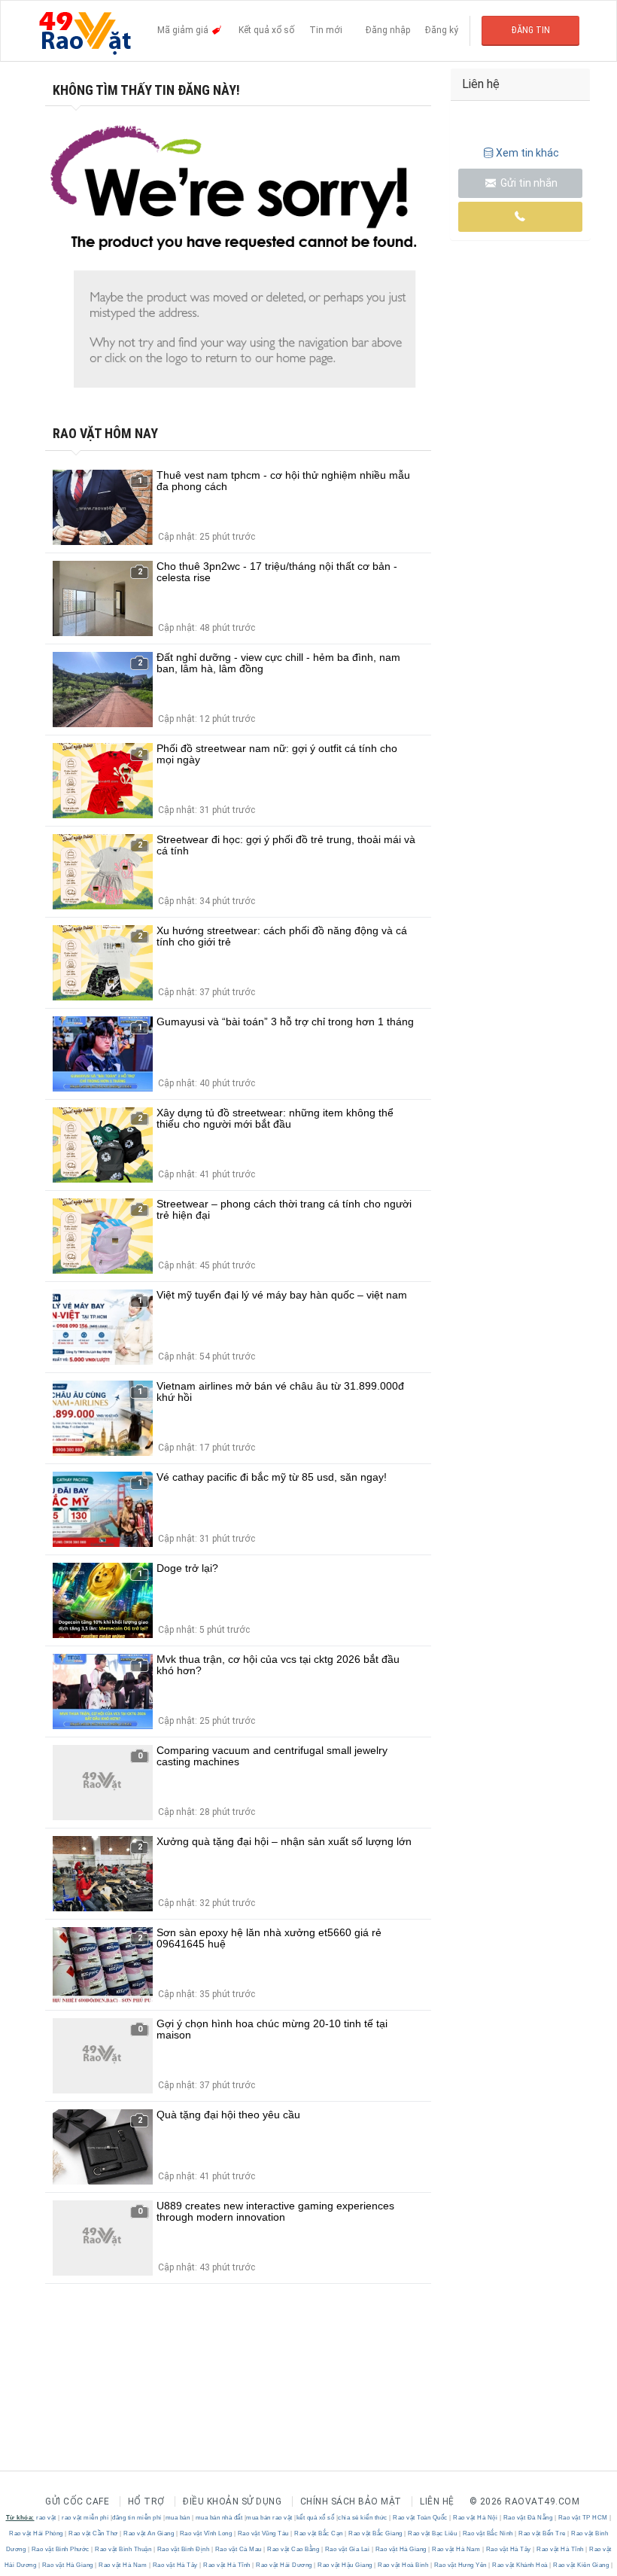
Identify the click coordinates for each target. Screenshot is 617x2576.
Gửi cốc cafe (77, 2501)
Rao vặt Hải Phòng (37, 2533)
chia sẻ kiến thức (363, 2518)
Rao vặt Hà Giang (401, 2549)
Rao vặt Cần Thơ (94, 2533)
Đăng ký (442, 30)
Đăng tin (531, 30)
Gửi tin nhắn (528, 183)
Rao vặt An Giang (149, 2533)
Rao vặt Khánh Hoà (520, 2565)
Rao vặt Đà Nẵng (528, 2518)
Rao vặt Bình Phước (60, 2549)
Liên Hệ (437, 2501)
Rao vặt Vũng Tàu (263, 2533)
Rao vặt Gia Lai (347, 2549)
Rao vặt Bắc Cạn (319, 2533)
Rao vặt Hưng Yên (460, 2565)
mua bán (178, 2518)
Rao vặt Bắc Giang (376, 2533)
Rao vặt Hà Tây (508, 2549)
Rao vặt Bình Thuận (123, 2549)
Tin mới (326, 30)
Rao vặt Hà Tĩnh (561, 2549)
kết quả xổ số (316, 2518)
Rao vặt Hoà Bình (403, 2565)
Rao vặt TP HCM (583, 2518)
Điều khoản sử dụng (232, 2501)
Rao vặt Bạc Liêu (433, 2533)
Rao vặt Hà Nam (456, 2549)
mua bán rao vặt (269, 2518)
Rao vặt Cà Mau (238, 2549)
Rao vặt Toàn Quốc (421, 2518)
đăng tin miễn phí (137, 2518)
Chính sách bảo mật (351, 2501)
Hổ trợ (146, 2501)
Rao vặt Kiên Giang (581, 2565)
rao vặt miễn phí (85, 2518)
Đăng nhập (388, 30)
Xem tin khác (527, 153)
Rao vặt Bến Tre (543, 2533)
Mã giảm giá (184, 30)
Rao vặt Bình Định (183, 2549)
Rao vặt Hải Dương (284, 2565)
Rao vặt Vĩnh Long (206, 2533)
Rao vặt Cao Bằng (293, 2549)
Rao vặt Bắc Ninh (488, 2533)
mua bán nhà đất (219, 2518)
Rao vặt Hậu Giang (345, 2565)
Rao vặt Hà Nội (476, 2518)
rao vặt (46, 2518)
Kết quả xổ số (266, 30)
